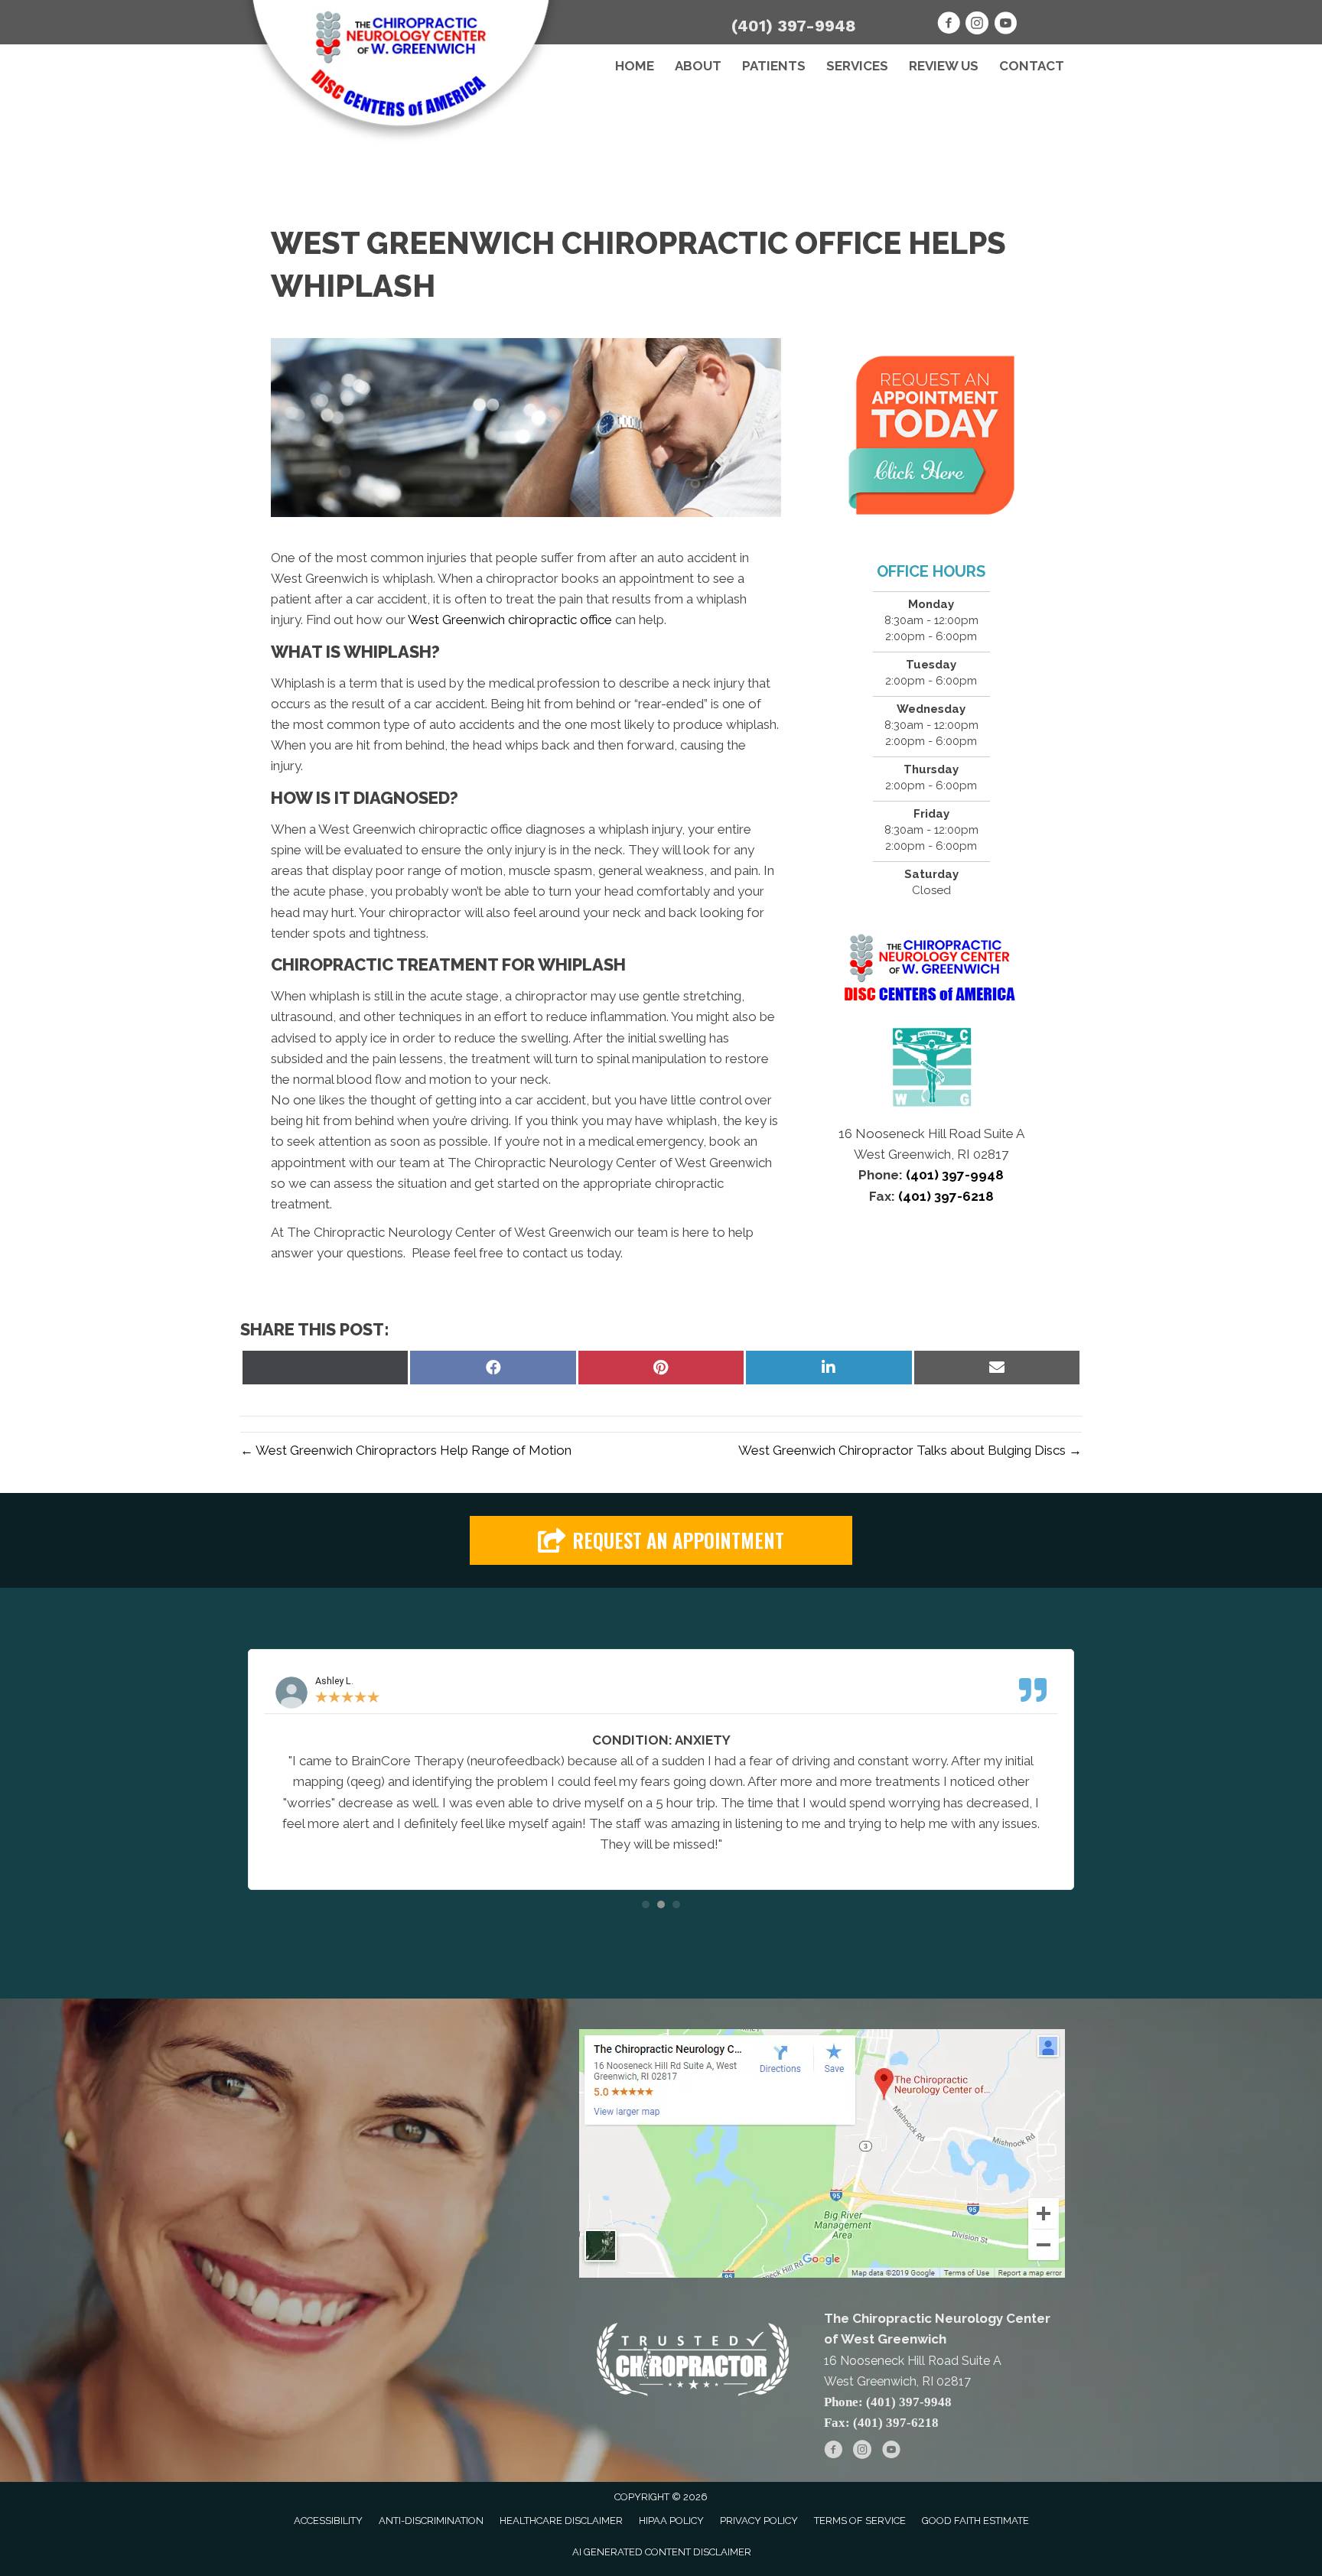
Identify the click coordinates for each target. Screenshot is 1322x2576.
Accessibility (328, 2521)
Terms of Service (860, 2521)
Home (635, 66)
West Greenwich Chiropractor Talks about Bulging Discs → (910, 1450)
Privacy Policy (759, 2521)
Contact (1032, 66)
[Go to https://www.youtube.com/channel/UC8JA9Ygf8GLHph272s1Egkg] (1005, 25)
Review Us (944, 66)
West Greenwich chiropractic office (510, 620)
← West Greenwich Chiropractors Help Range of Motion (406, 1450)
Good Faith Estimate (975, 2521)
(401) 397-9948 (794, 26)
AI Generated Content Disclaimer (662, 2552)
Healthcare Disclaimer (561, 2521)
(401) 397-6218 (944, 1196)
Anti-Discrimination (431, 2521)
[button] (661, 1541)
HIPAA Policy (671, 2521)
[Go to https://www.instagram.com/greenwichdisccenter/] (977, 25)
